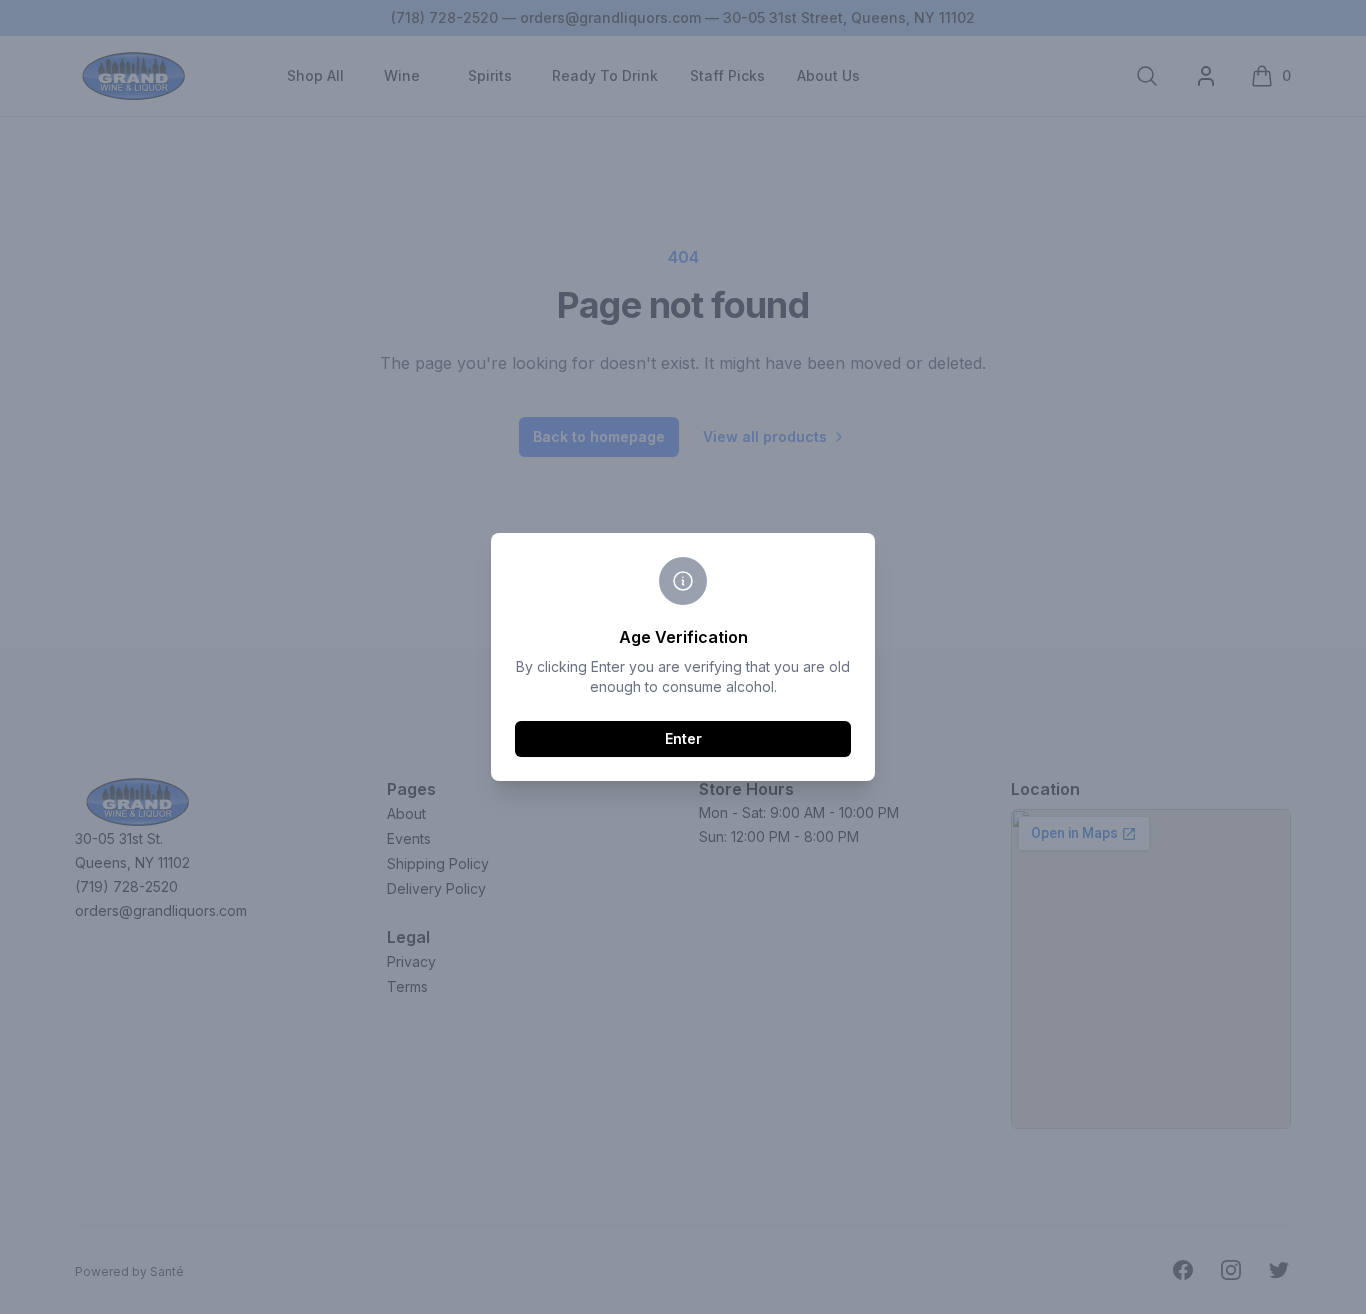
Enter (683, 738)
